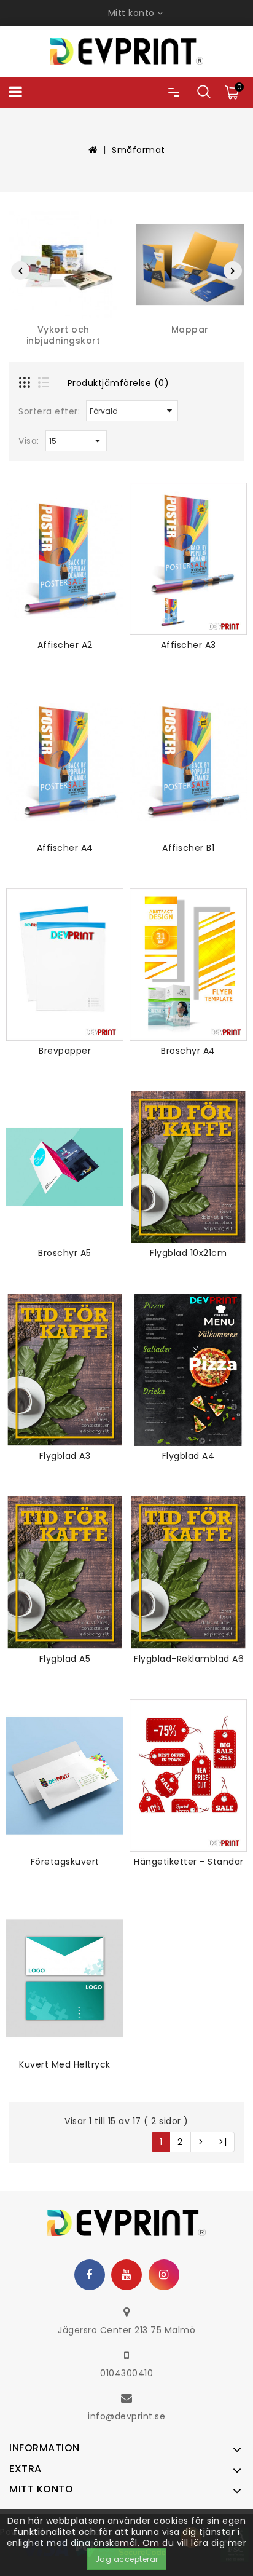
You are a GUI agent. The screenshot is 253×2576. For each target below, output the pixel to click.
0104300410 (126, 2373)
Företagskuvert (65, 1862)
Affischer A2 (65, 645)
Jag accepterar (127, 2559)
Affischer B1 (188, 848)
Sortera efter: (49, 411)
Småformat (138, 150)
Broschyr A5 (65, 1253)
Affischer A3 (189, 645)
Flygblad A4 (189, 1456)
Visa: (29, 441)
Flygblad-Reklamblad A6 (189, 1659)
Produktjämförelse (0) (119, 383)
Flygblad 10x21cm (188, 1253)
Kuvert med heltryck (65, 2064)
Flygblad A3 (65, 1456)
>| (223, 2142)
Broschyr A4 (188, 1051)
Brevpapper (65, 1051)
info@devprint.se (126, 2416)
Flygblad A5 (65, 1659)
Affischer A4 (65, 848)
